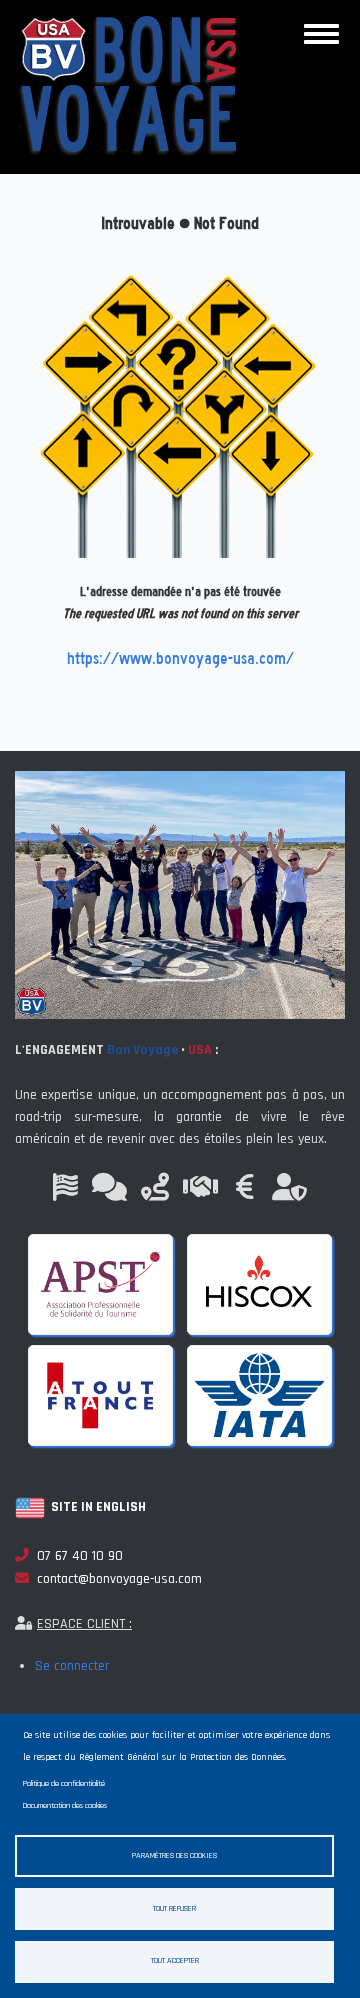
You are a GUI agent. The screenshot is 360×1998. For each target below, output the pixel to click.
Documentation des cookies (65, 1805)
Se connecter (72, 1666)
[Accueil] (127, 86)
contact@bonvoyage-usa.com (115, 1579)
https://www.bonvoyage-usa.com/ (180, 658)
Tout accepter (175, 1960)
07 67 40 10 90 (76, 1556)
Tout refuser (174, 1908)
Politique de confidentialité (64, 1783)
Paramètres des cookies (174, 1855)
